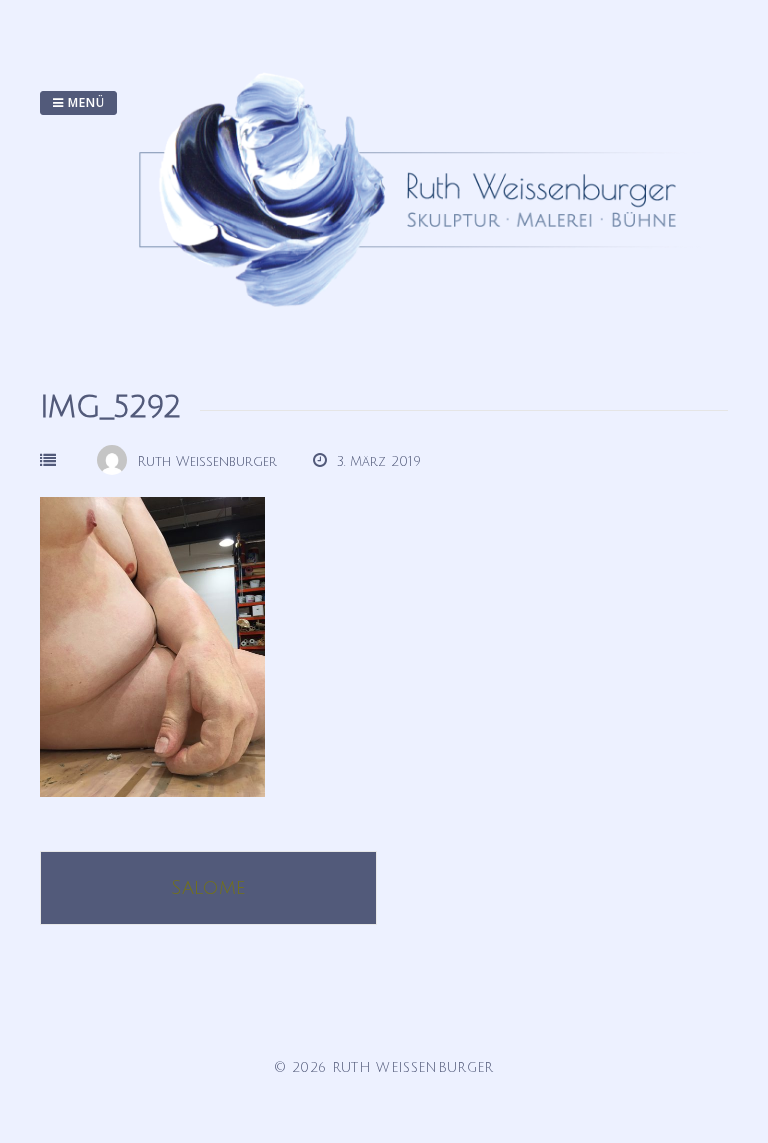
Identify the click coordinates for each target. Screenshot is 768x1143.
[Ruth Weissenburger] (418, 326)
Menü (84, 102)
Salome (208, 888)
